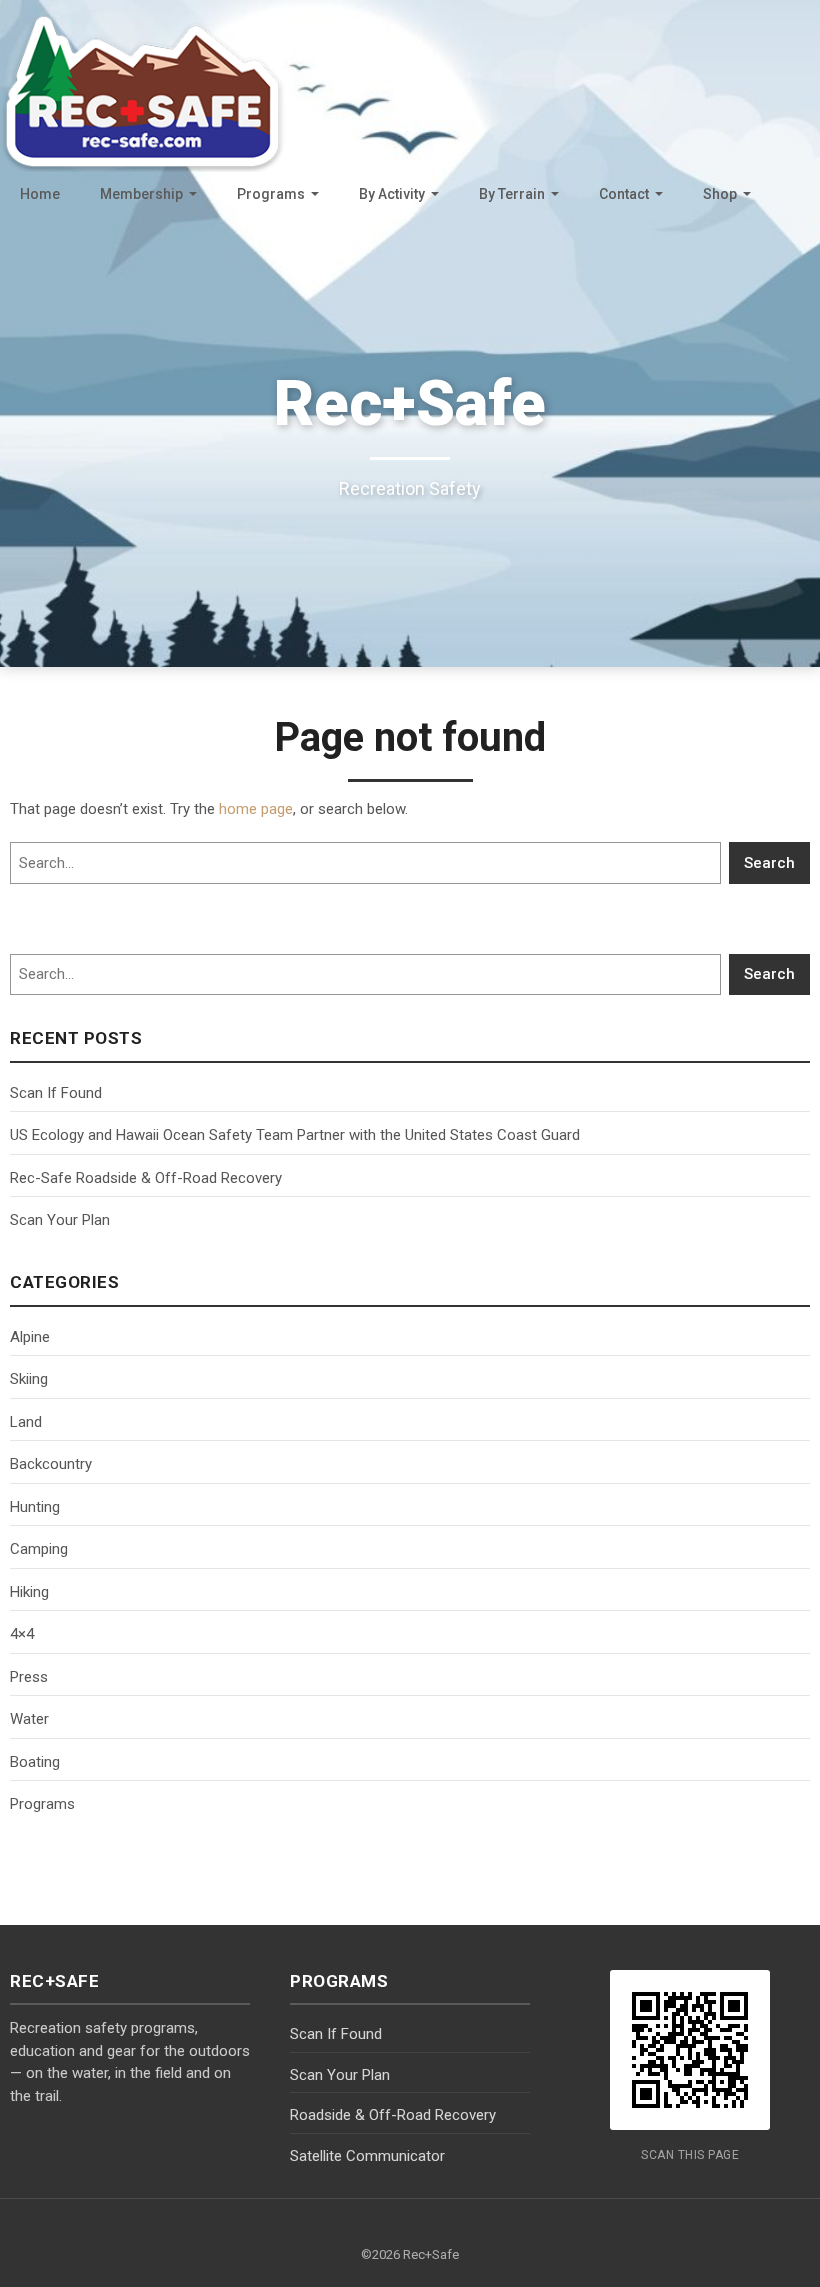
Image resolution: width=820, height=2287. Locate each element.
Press (29, 1677)
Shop (720, 194)
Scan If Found (56, 1093)
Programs (271, 194)
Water (29, 1719)
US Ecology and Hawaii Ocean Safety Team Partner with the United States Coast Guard (295, 1135)
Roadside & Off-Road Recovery (393, 2115)
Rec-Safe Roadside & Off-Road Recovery (146, 1178)
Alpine (30, 1337)
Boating (35, 1762)
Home (40, 194)
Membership (141, 194)
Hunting (35, 1507)
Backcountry (51, 1464)
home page (256, 809)
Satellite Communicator (367, 2156)
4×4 (22, 1634)
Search (769, 863)
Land (26, 1422)
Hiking (29, 1592)
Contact (624, 194)
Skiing (29, 1379)
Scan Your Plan (60, 1220)
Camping (39, 1549)
